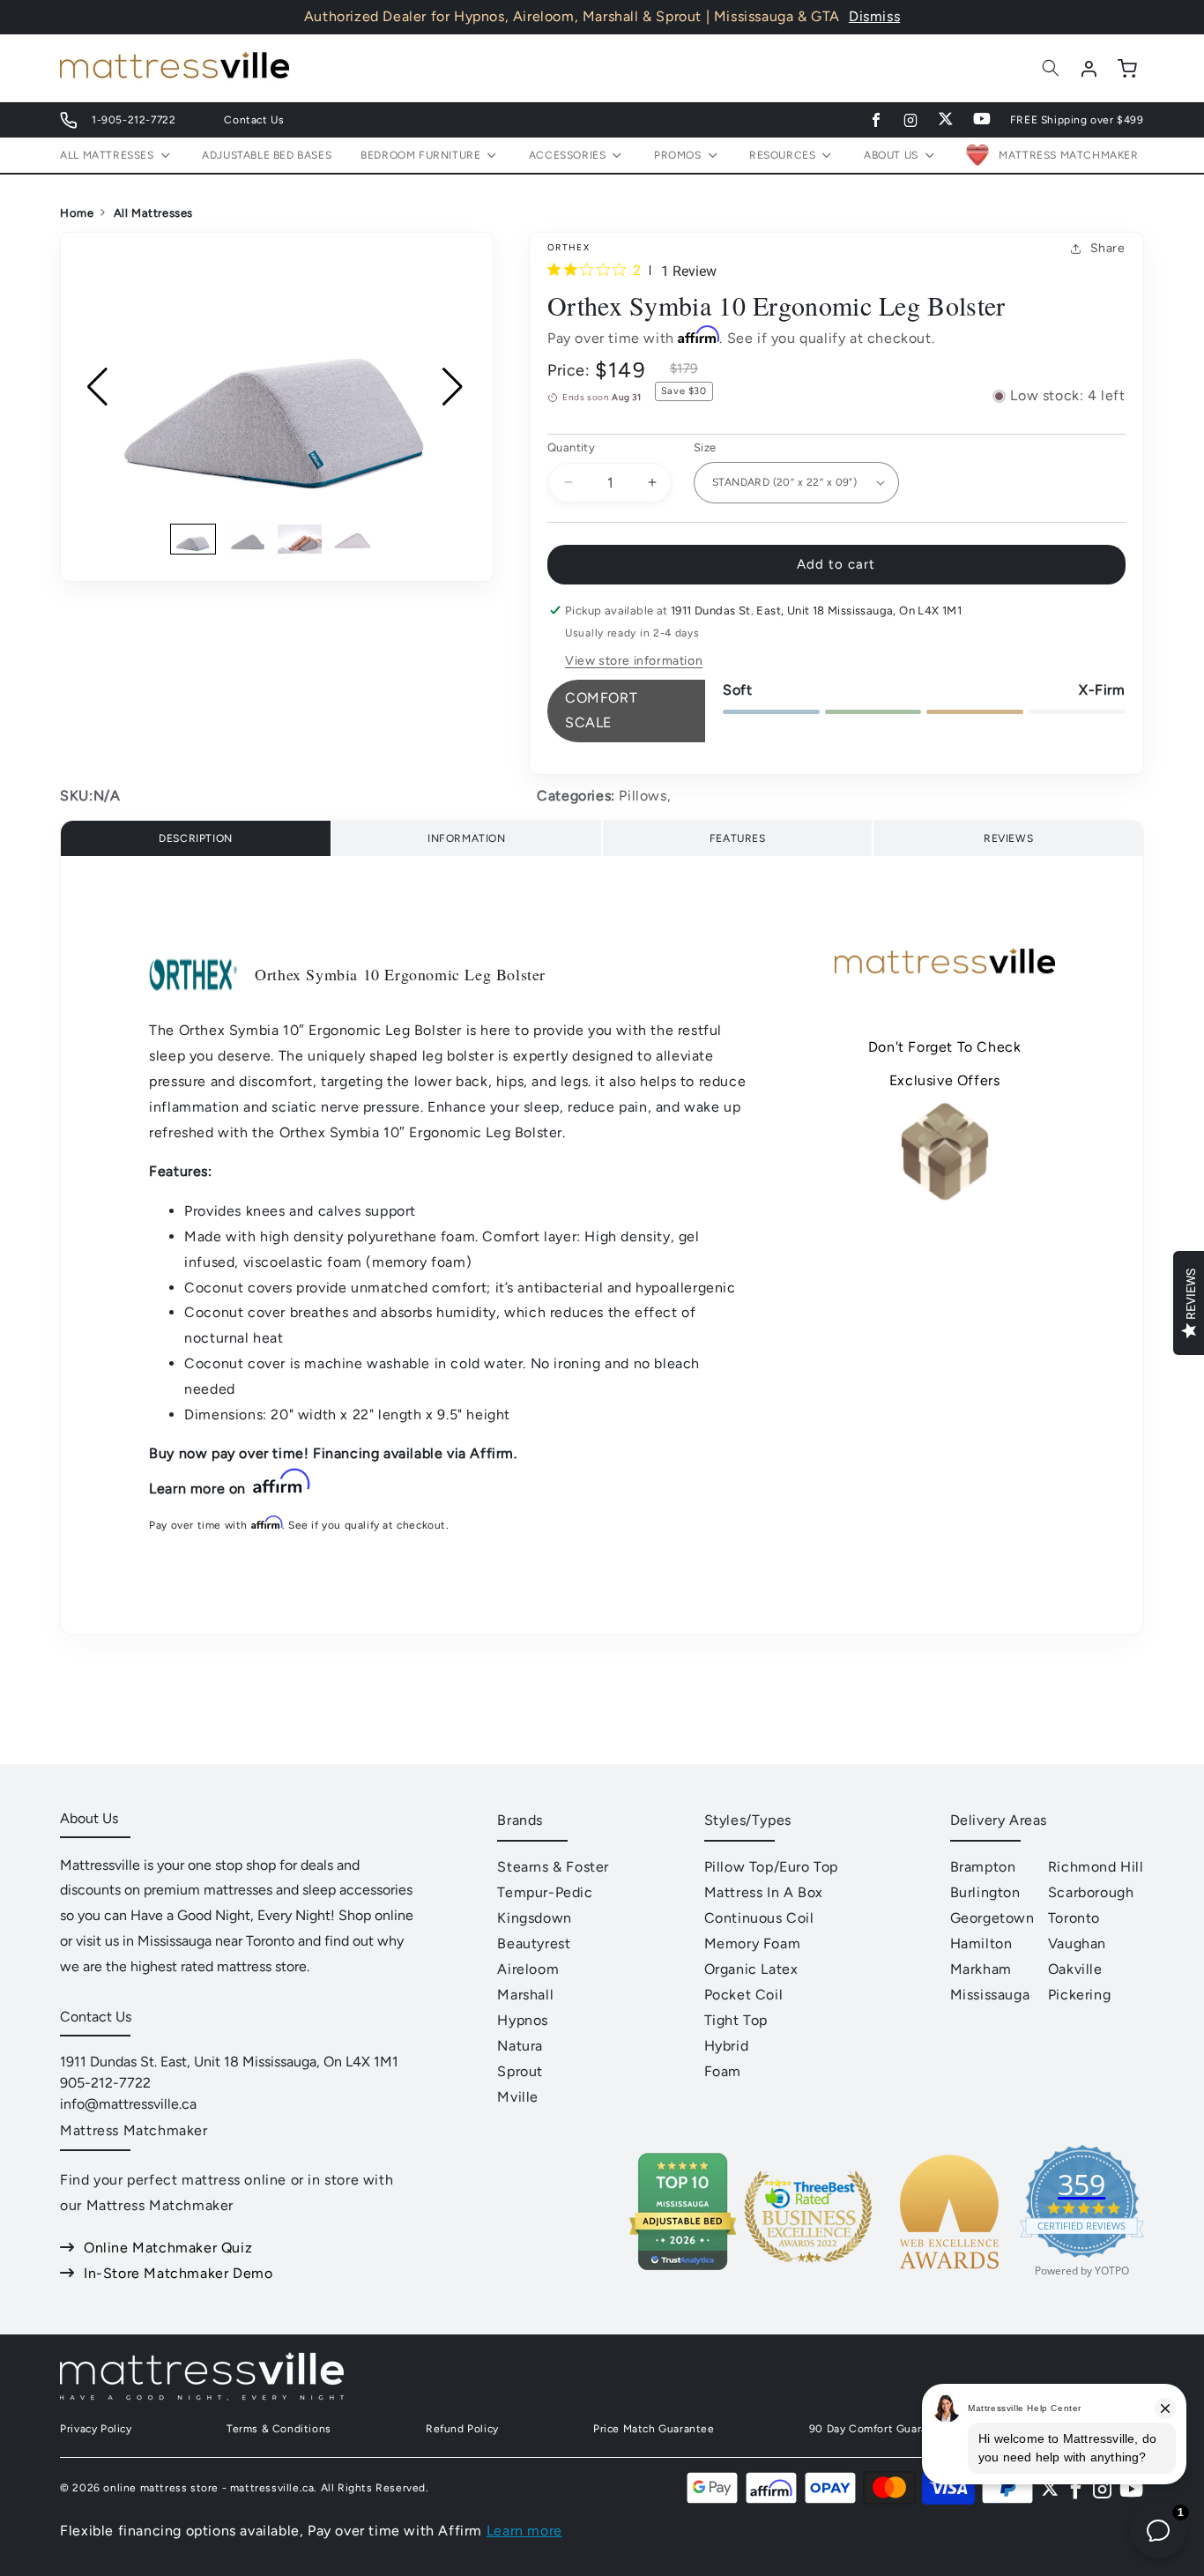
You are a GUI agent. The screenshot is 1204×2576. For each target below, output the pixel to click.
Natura (520, 2046)
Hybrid (727, 2046)
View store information (634, 661)
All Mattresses (153, 213)
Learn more (524, 2531)
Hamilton (981, 1943)
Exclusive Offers (945, 1080)
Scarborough (1091, 1892)
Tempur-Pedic (545, 1892)
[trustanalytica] (682, 2266)
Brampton (983, 1867)
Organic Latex (751, 1969)
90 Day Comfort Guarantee (881, 2429)
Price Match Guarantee (654, 2429)
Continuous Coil (759, 1918)
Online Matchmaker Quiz (168, 2248)
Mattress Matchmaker (1068, 155)
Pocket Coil (744, 1995)
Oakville (1075, 1969)
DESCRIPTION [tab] (196, 838)
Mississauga (990, 1995)
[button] (1051, 68)
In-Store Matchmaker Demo (178, 2273)
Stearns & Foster (553, 1867)
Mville (518, 2097)
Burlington (985, 1892)
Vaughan (1077, 1943)
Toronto (1074, 1918)
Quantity (571, 447)
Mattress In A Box (764, 1892)
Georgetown (992, 1918)
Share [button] (1108, 248)
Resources (782, 155)
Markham (981, 1969)
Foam (723, 2071)
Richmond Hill (1096, 1867)
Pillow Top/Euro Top (771, 1867)
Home (77, 213)
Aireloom (528, 1969)
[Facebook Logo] (1076, 2488)
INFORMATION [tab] (467, 838)
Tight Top (736, 2020)
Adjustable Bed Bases (267, 155)
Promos (678, 155)
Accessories (568, 155)
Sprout (520, 2071)
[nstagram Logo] (1103, 2488)
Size (705, 447)
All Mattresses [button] (107, 155)
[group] (277, 387)
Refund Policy (462, 2429)
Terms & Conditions (279, 2429)
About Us (891, 155)
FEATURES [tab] (738, 838)
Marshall (525, 1995)
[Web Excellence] (949, 2278)
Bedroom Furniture (420, 155)
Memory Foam (753, 1943)
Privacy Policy (96, 2429)
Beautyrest (534, 1943)
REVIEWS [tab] (1008, 838)
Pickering (1079, 1995)
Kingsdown (534, 1918)
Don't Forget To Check (945, 1047)
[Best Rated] (808, 2278)
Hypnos (523, 2020)
